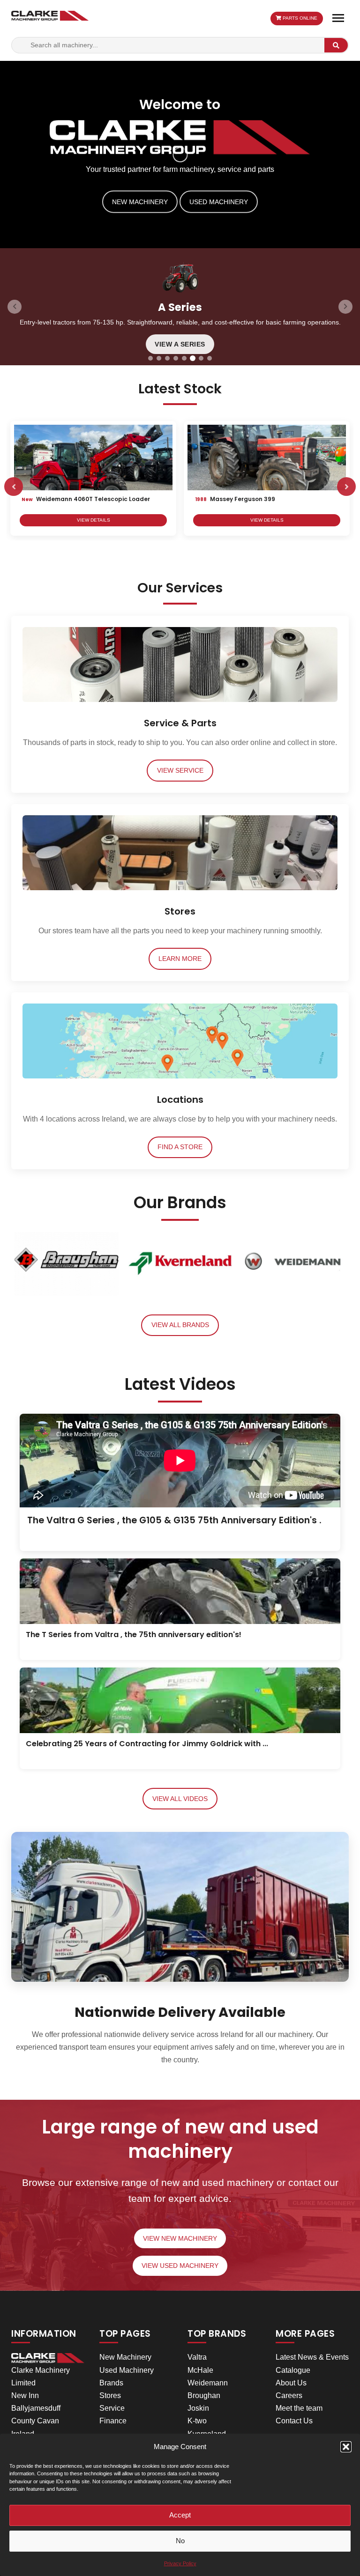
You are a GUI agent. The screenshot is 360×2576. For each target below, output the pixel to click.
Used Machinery (219, 201)
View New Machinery (180, 2239)
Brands (111, 2383)
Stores (110, 2395)
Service (112, 2408)
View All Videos (180, 1799)
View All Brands (180, 1325)
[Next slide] (345, 307)
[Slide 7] (201, 358)
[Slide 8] (210, 358)
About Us (291, 2383)
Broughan (204, 2395)
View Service (180, 771)
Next (346, 487)
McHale (200, 2370)
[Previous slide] (15, 307)
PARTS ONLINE (299, 18)
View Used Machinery (180, 2266)
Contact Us (294, 2421)
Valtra (197, 2357)
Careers (289, 2395)
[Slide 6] (193, 358)
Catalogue (293, 2370)
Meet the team (299, 2408)
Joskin (198, 2408)
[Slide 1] (150, 358)
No (180, 2541)
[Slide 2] (159, 358)
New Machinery (140, 201)
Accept (180, 2515)
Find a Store (180, 1147)
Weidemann (208, 2383)
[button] (346, 2447)
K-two (197, 2421)
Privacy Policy (180, 2563)
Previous (14, 487)
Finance (113, 2421)
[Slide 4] (176, 358)
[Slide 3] (167, 358)
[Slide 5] (184, 358)
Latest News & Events (312, 2357)
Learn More (180, 959)
